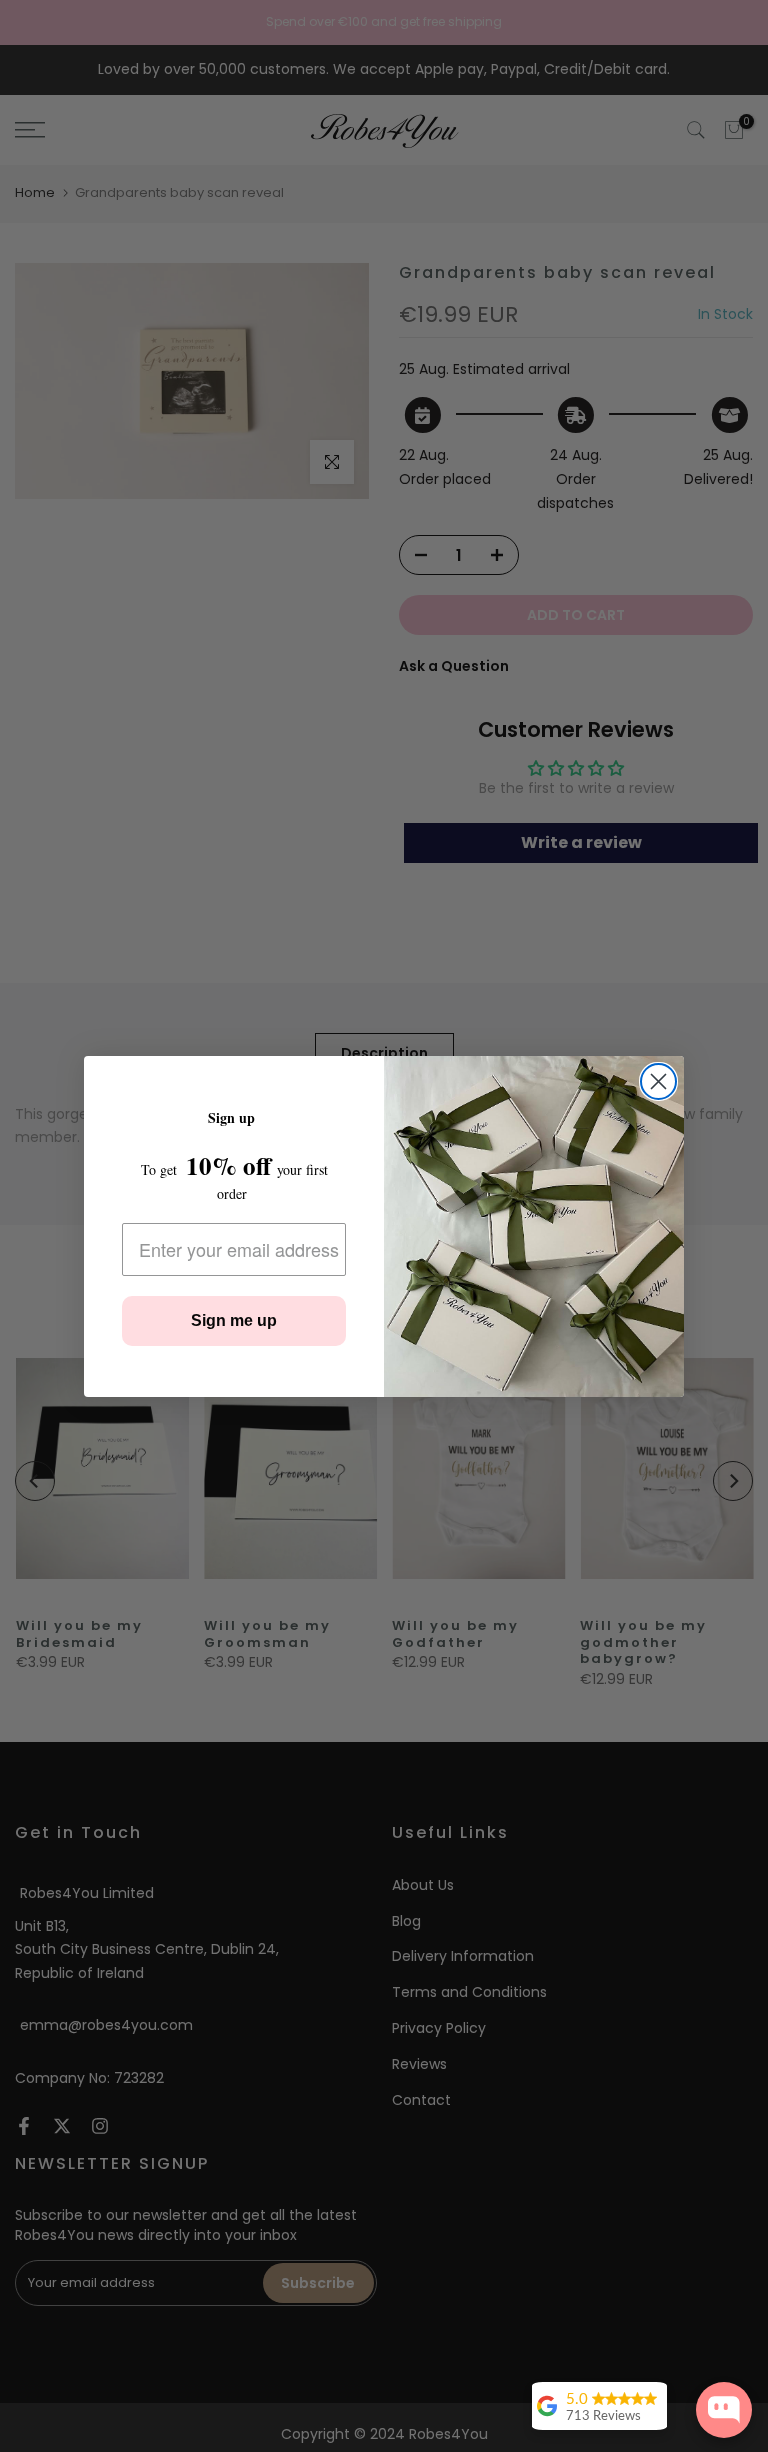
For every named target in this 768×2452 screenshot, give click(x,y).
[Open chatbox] (724, 2410)
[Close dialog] (658, 1081)
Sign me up (234, 1320)
